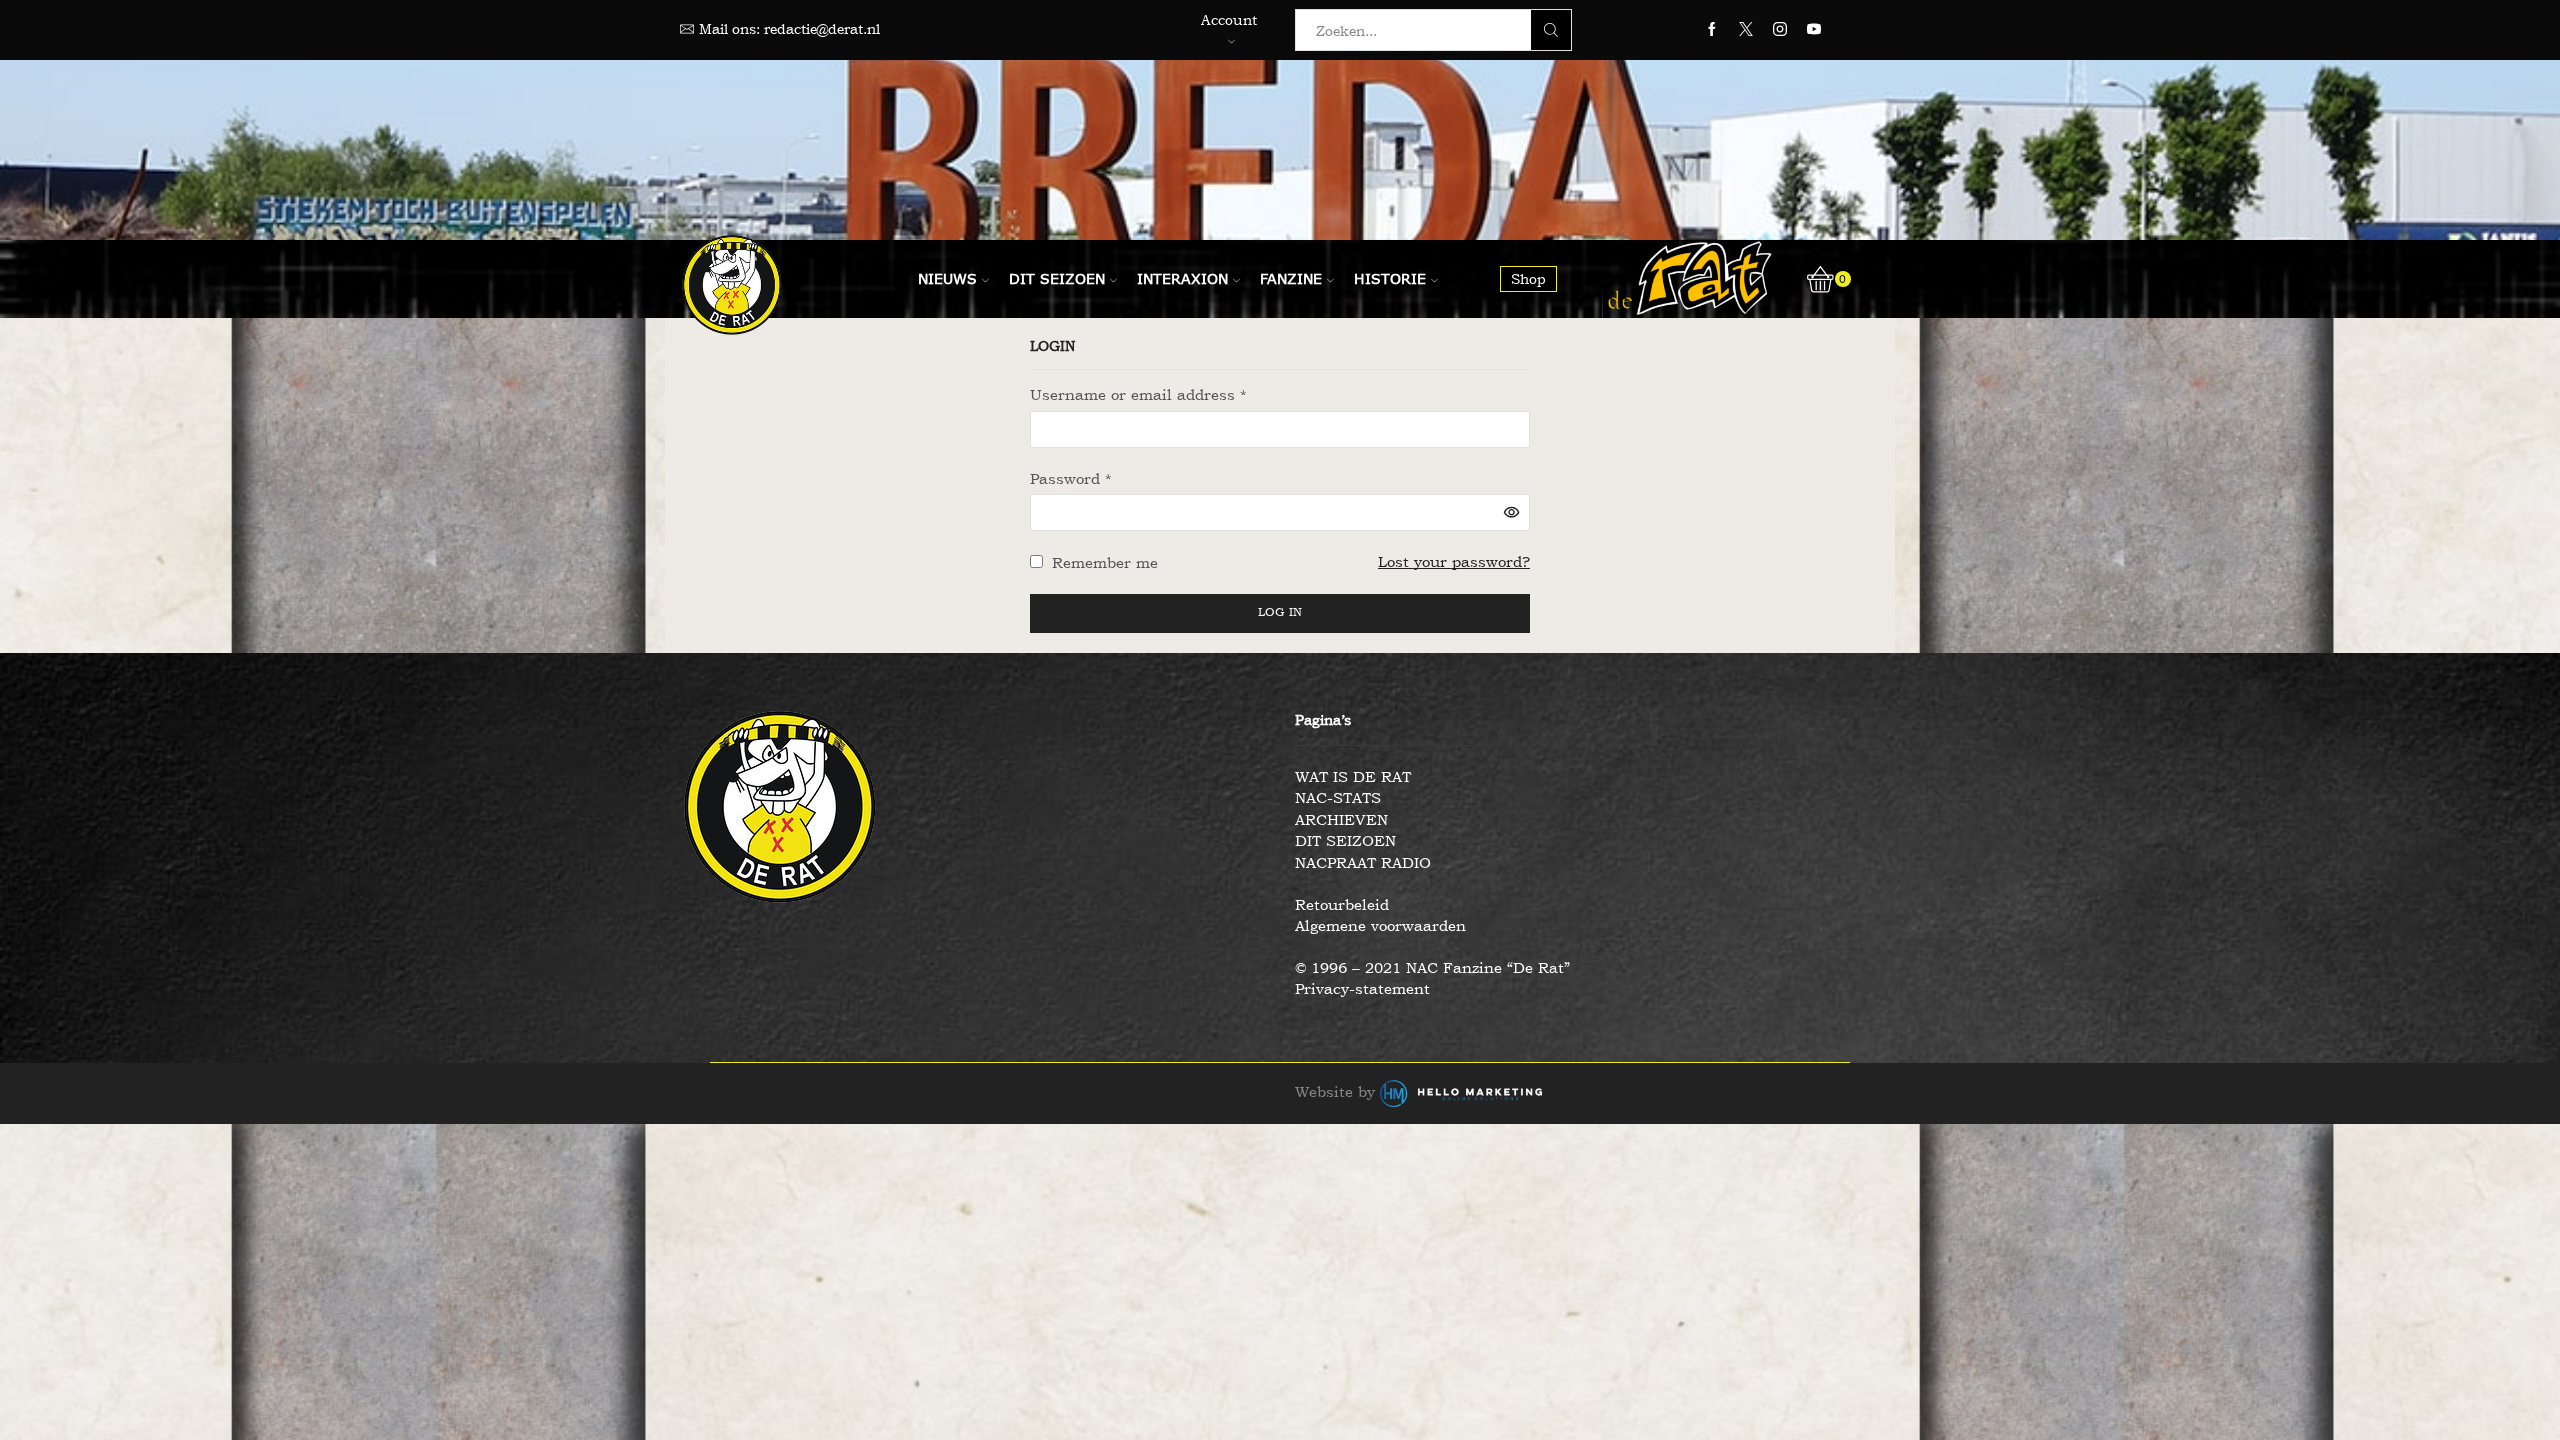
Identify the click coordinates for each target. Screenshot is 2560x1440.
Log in (1280, 612)
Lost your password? (1454, 561)
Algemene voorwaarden (1380, 925)
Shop (1528, 278)
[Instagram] (1780, 30)
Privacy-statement (1362, 988)
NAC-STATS (1338, 797)
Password (1071, 478)
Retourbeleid (1342, 904)
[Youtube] (1814, 30)
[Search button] (1551, 30)
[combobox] (1419, 30)
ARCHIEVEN (1341, 819)
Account (1229, 19)
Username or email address (1138, 394)
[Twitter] (1746, 30)
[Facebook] (1712, 30)
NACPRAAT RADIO (1363, 862)
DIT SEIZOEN (1345, 840)
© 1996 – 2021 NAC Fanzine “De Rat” (1432, 967)
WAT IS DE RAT (1353, 776)
